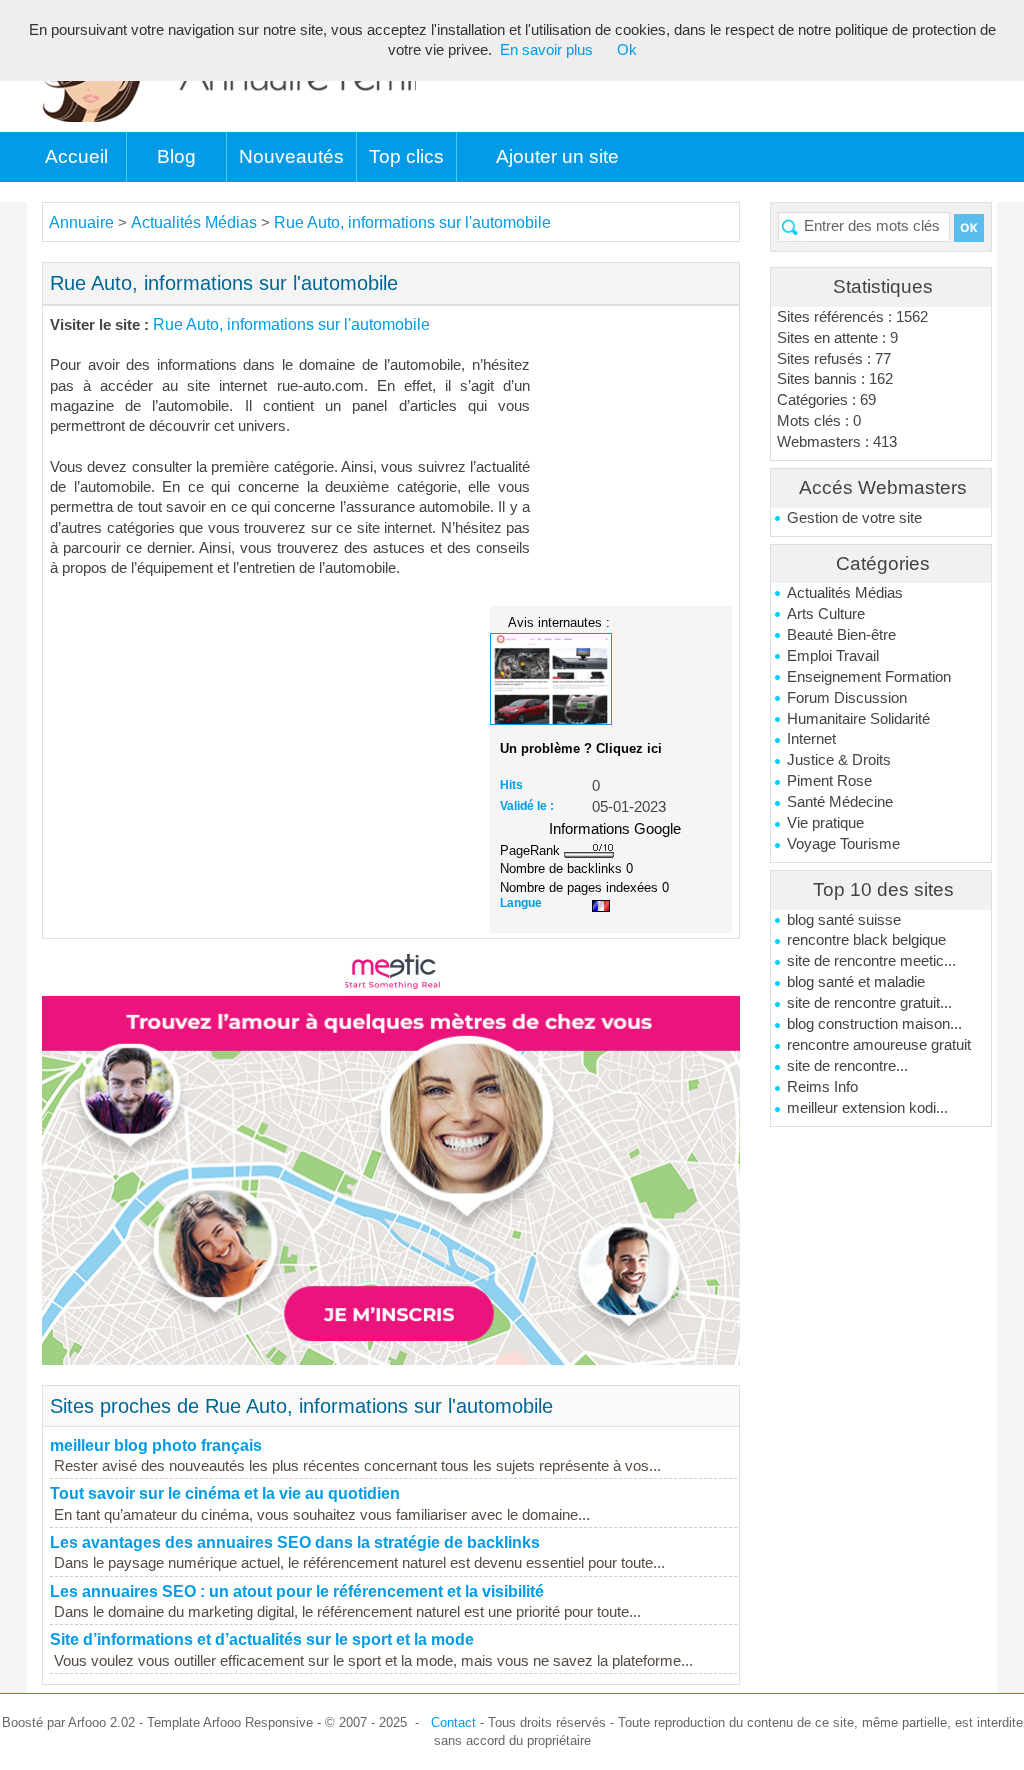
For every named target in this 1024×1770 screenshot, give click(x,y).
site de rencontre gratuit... (869, 1003)
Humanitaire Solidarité (858, 719)
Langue (521, 903)
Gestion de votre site (854, 518)
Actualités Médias (845, 593)
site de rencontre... (847, 1066)
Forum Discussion (847, 698)
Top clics (406, 156)
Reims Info (822, 1087)
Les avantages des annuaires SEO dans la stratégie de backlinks (295, 1542)
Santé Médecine (840, 802)
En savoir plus (546, 50)
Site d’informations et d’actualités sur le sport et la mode (262, 1639)
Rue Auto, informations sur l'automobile (412, 222)
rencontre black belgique (866, 940)
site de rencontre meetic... (871, 961)
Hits (511, 785)
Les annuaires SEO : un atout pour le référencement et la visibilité (297, 1591)
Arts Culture (826, 614)
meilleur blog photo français (156, 1445)
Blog (176, 156)
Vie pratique (825, 823)
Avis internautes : (559, 622)
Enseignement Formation (869, 677)
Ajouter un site (557, 156)
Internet (811, 739)
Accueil (76, 156)
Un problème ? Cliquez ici (581, 748)
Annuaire (81, 222)
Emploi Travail (833, 656)
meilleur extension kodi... (867, 1108)
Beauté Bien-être (841, 635)
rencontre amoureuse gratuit (879, 1045)
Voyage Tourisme (843, 844)
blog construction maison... (874, 1024)
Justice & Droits (839, 760)
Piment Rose (829, 781)
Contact (453, 1722)
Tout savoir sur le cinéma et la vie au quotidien (225, 1493)
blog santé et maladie (856, 982)
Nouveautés (291, 156)
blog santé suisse (844, 920)
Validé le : (527, 806)
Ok (627, 50)
